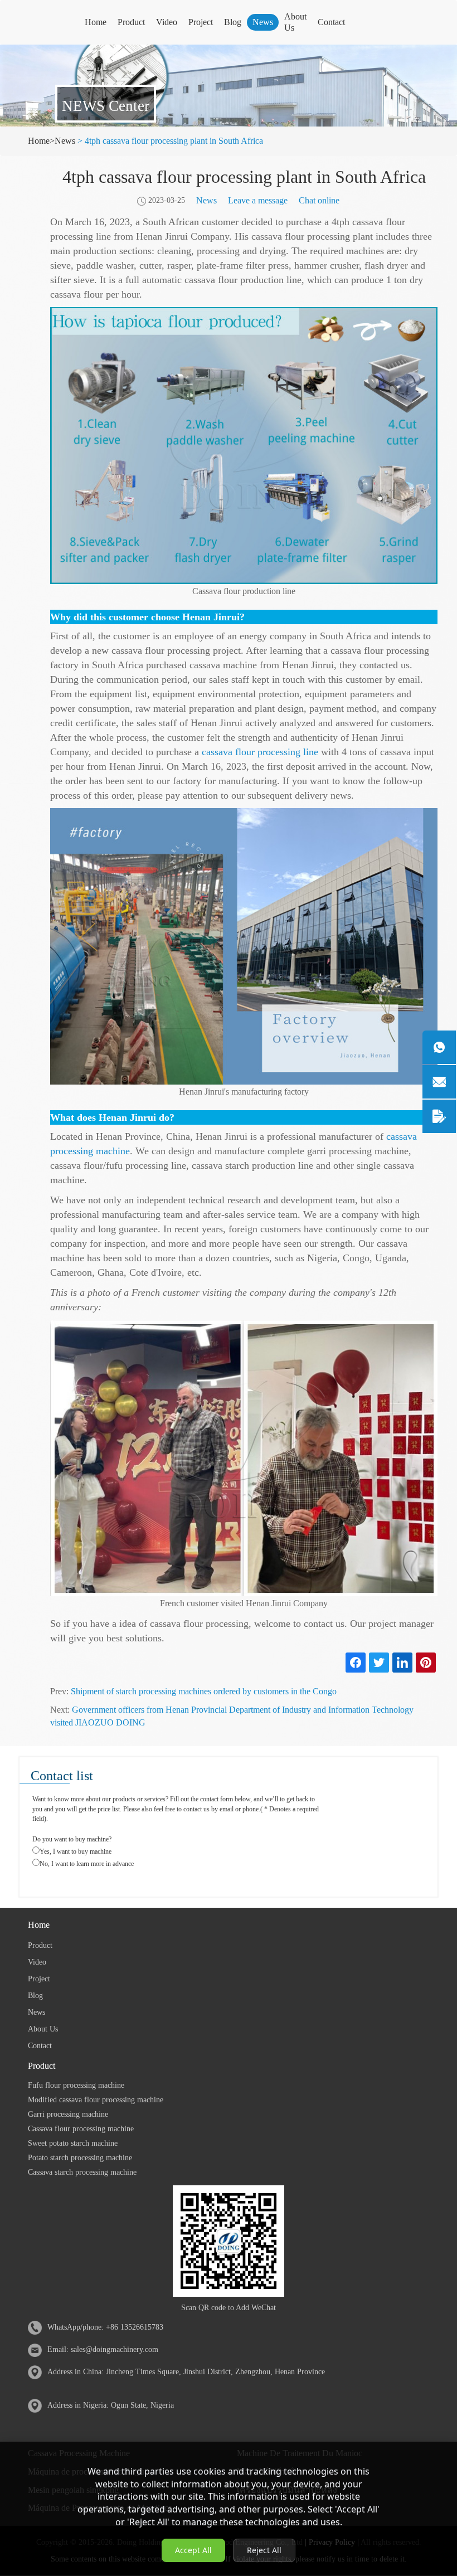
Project (201, 22)
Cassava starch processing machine (82, 2172)
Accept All (193, 2550)
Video (167, 22)
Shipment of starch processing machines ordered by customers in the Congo (204, 1691)
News (263, 22)
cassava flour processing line (260, 752)
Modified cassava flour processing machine (96, 2100)
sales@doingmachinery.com (115, 2349)
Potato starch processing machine (80, 2158)
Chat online (319, 200)
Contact (331, 22)
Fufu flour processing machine (76, 2085)
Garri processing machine (68, 2114)
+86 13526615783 (135, 2327)
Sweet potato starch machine (73, 2143)
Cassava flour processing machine (81, 2129)
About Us (295, 22)
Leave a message (258, 200)
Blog (233, 22)
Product (131, 22)
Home (96, 22)
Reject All (264, 2550)
